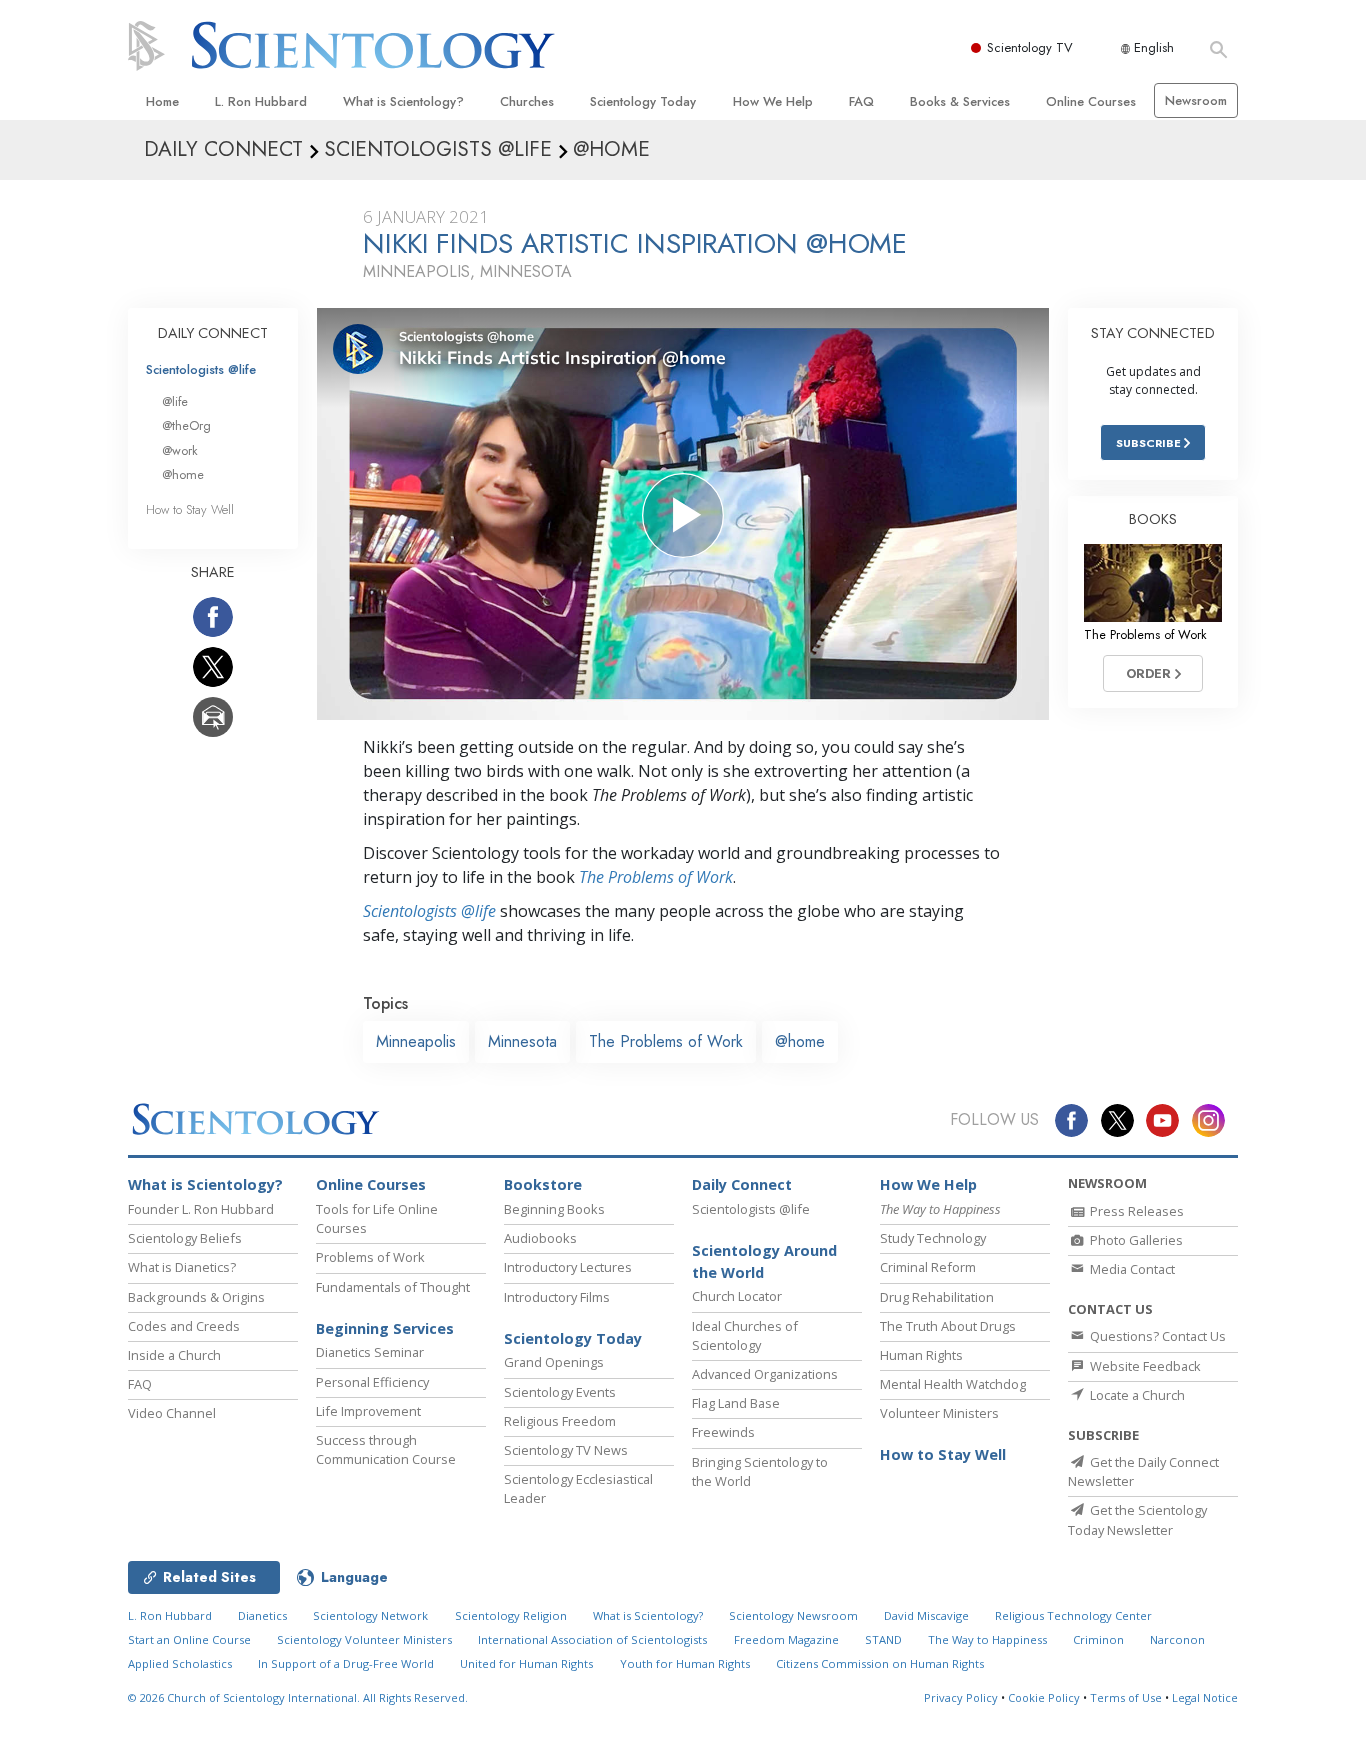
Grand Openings (554, 1362)
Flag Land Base (736, 1403)
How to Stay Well (190, 509)
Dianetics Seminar (370, 1352)
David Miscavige (926, 1615)
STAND (883, 1639)
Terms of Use (1126, 1697)
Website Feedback (1144, 1366)
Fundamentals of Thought (393, 1287)
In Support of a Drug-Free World (346, 1663)
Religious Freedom (560, 1421)
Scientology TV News (566, 1450)
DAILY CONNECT (213, 333)
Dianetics (262, 1615)
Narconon (1177, 1639)
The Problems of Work (656, 877)
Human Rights (921, 1355)
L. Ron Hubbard (261, 101)
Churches (527, 101)
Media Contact (1131, 1269)
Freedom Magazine (786, 1639)
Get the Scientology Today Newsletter (1137, 1519)
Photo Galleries (1135, 1240)
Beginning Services (385, 1328)
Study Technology (933, 1238)
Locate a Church (1136, 1395)
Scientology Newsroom (793, 1615)
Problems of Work (370, 1257)
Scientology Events (560, 1392)
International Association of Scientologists (592, 1639)
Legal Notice (1205, 1697)
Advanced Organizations (765, 1374)
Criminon (1098, 1639)
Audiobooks (540, 1238)
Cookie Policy (1044, 1697)
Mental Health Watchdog (953, 1384)
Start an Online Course (189, 1639)
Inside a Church (174, 1355)
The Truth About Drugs (948, 1326)
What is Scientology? (403, 101)
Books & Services (960, 101)
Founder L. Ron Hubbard (201, 1209)
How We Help (773, 101)
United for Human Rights (526, 1663)
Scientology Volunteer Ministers (364, 1639)
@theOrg (186, 425)
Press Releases (1135, 1211)
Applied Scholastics (180, 1663)
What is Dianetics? (182, 1267)
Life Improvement (368, 1411)
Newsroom (1196, 100)
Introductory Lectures (568, 1267)
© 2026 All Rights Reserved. (298, 1697)
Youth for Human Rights (685, 1663)
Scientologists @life (201, 369)
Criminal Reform (928, 1267)
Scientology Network (370, 1615)
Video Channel (172, 1413)
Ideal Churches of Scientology (745, 1335)
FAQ (861, 101)
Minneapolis (416, 1041)
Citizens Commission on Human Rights (880, 1663)
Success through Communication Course (386, 1449)
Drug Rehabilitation (937, 1297)
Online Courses (1091, 101)
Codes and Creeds (184, 1326)
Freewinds (723, 1432)
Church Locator (737, 1296)
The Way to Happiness (987, 1639)
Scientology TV (1030, 47)
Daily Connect (742, 1184)
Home (162, 101)
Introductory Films (557, 1297)
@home (800, 1041)
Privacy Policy (961, 1697)
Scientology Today (643, 101)
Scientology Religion (511, 1615)
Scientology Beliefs (185, 1238)
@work (180, 450)
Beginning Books (554, 1209)
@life (175, 401)
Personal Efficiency (372, 1382)
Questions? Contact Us (1156, 1336)
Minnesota (522, 1041)
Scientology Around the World (764, 1261)
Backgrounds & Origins (196, 1297)
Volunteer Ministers (939, 1413)
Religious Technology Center (1073, 1615)
